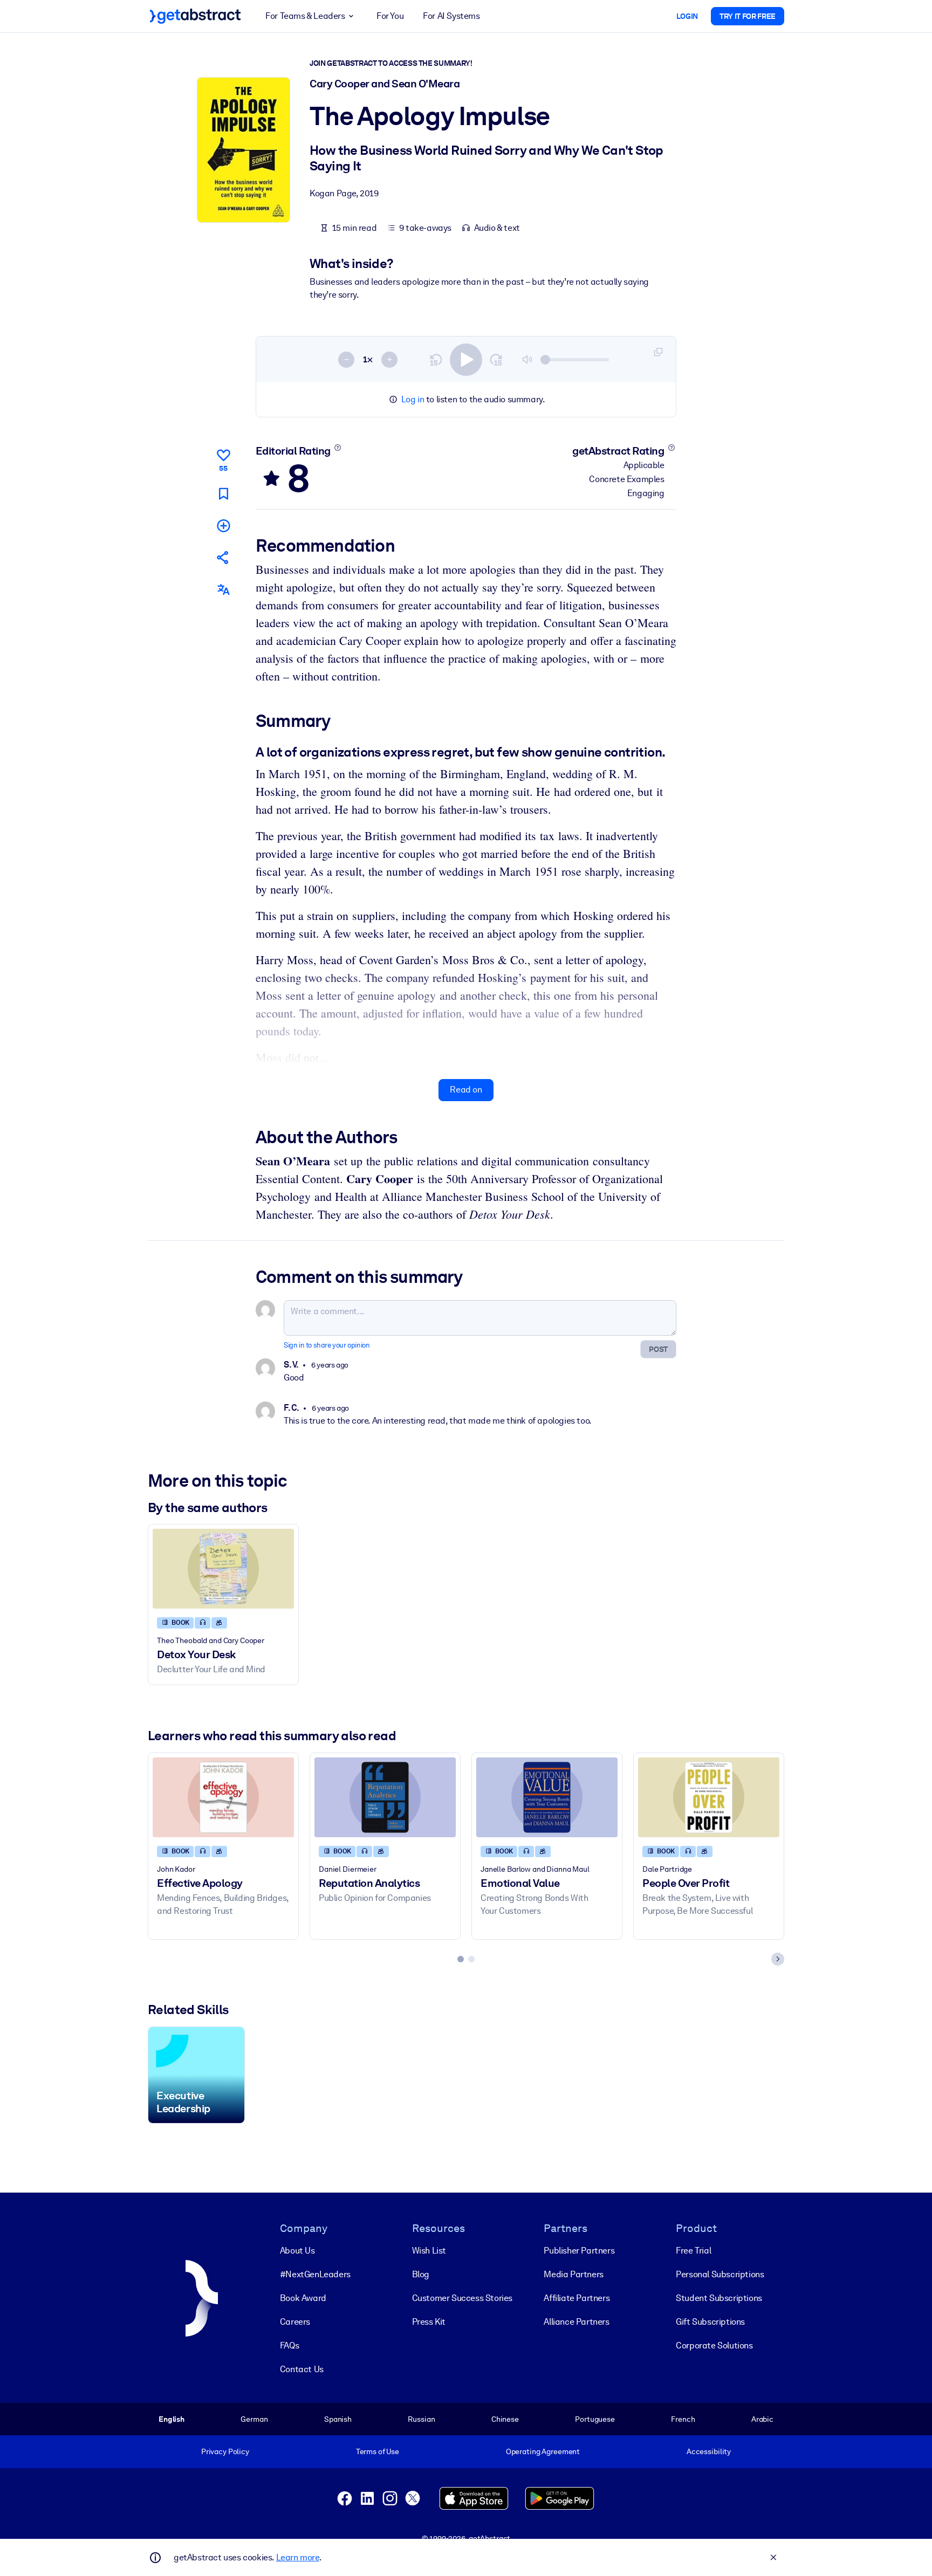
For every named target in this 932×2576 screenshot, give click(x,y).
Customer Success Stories (462, 2298)
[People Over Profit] (709, 1797)
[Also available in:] (223, 590)
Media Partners (573, 2274)
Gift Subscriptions (710, 2322)
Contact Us (302, 2369)
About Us (297, 2251)
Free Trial (693, 2251)
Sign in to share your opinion (327, 1345)
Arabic (762, 2419)
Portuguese (595, 2419)
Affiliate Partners (577, 2298)
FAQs (289, 2345)
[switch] (466, 360)
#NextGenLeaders (315, 2274)
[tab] (461, 1959)
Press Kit (429, 2322)
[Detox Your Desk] (223, 1568)
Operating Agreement (543, 2451)
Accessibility (709, 2451)
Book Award (303, 2298)
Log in (413, 399)
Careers (295, 2322)
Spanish (338, 2419)
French (683, 2419)
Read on (466, 1090)
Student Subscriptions (719, 2298)
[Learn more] (337, 448)
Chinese (505, 2419)
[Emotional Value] (547, 1797)
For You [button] (390, 16)
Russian (421, 2419)
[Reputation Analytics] (385, 1797)
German (254, 2419)
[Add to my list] (223, 525)
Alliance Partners (576, 2322)
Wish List (429, 2251)
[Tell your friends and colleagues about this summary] (223, 557)
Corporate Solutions (714, 2345)
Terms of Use (378, 2451)
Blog (421, 2274)
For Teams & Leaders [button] (305, 16)
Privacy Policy (225, 2451)
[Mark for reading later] (223, 494)
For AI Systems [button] (451, 16)
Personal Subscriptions (720, 2274)
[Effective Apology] (223, 1797)
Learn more (298, 2557)
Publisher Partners (579, 2251)
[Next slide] (778, 1959)
